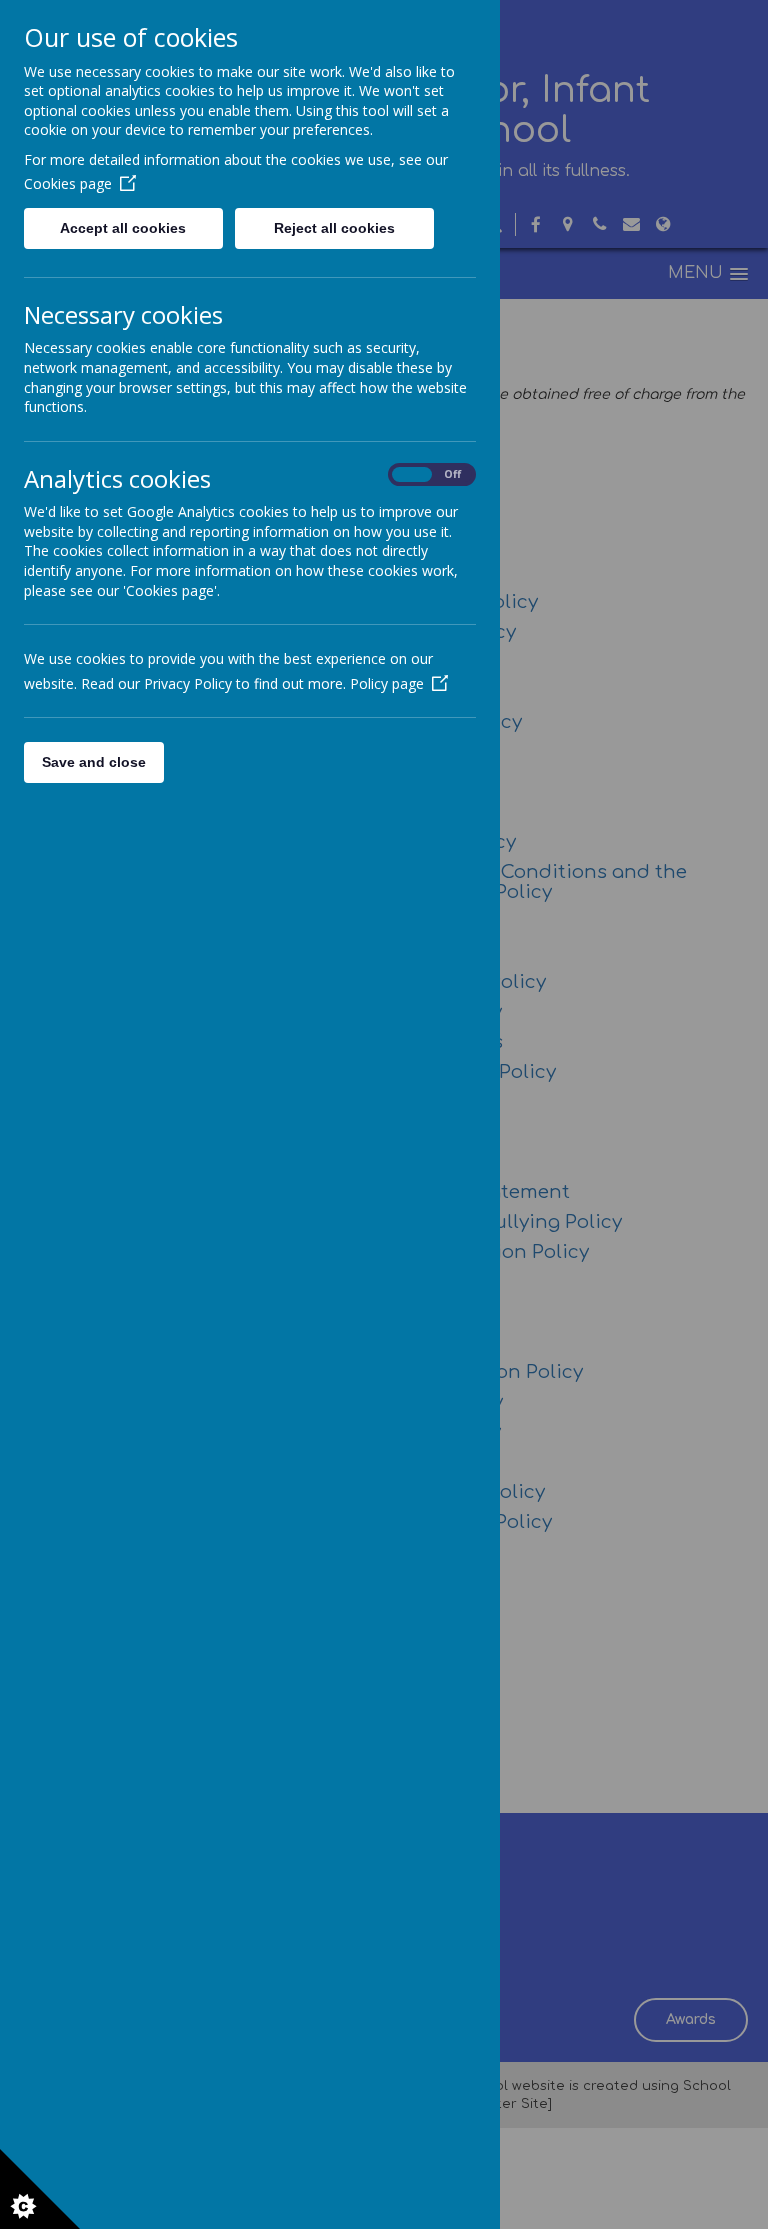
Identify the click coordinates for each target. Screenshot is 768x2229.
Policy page (387, 683)
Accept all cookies (123, 228)
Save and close (94, 762)
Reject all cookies (334, 228)
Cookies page (68, 183)
